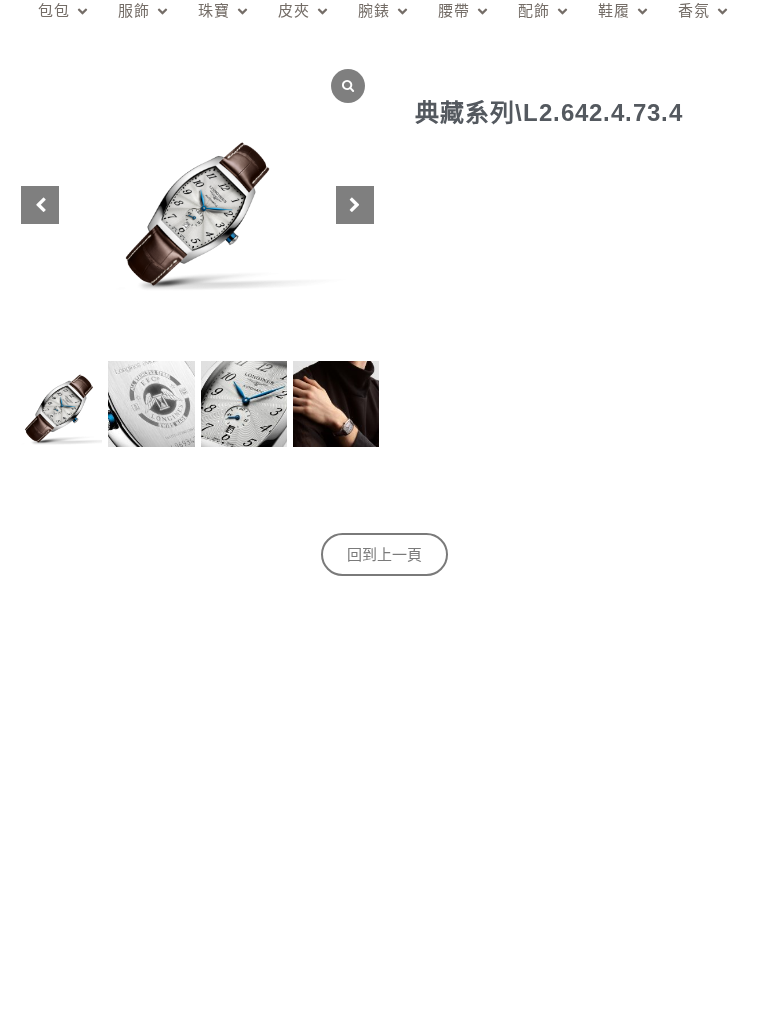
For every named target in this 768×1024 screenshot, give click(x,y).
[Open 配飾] (562, 11)
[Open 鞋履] (642, 11)
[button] (355, 205)
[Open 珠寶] (242, 11)
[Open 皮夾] (322, 11)
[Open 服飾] (162, 11)
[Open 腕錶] (402, 11)
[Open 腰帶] (482, 11)
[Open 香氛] (722, 11)
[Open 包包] (82, 11)
